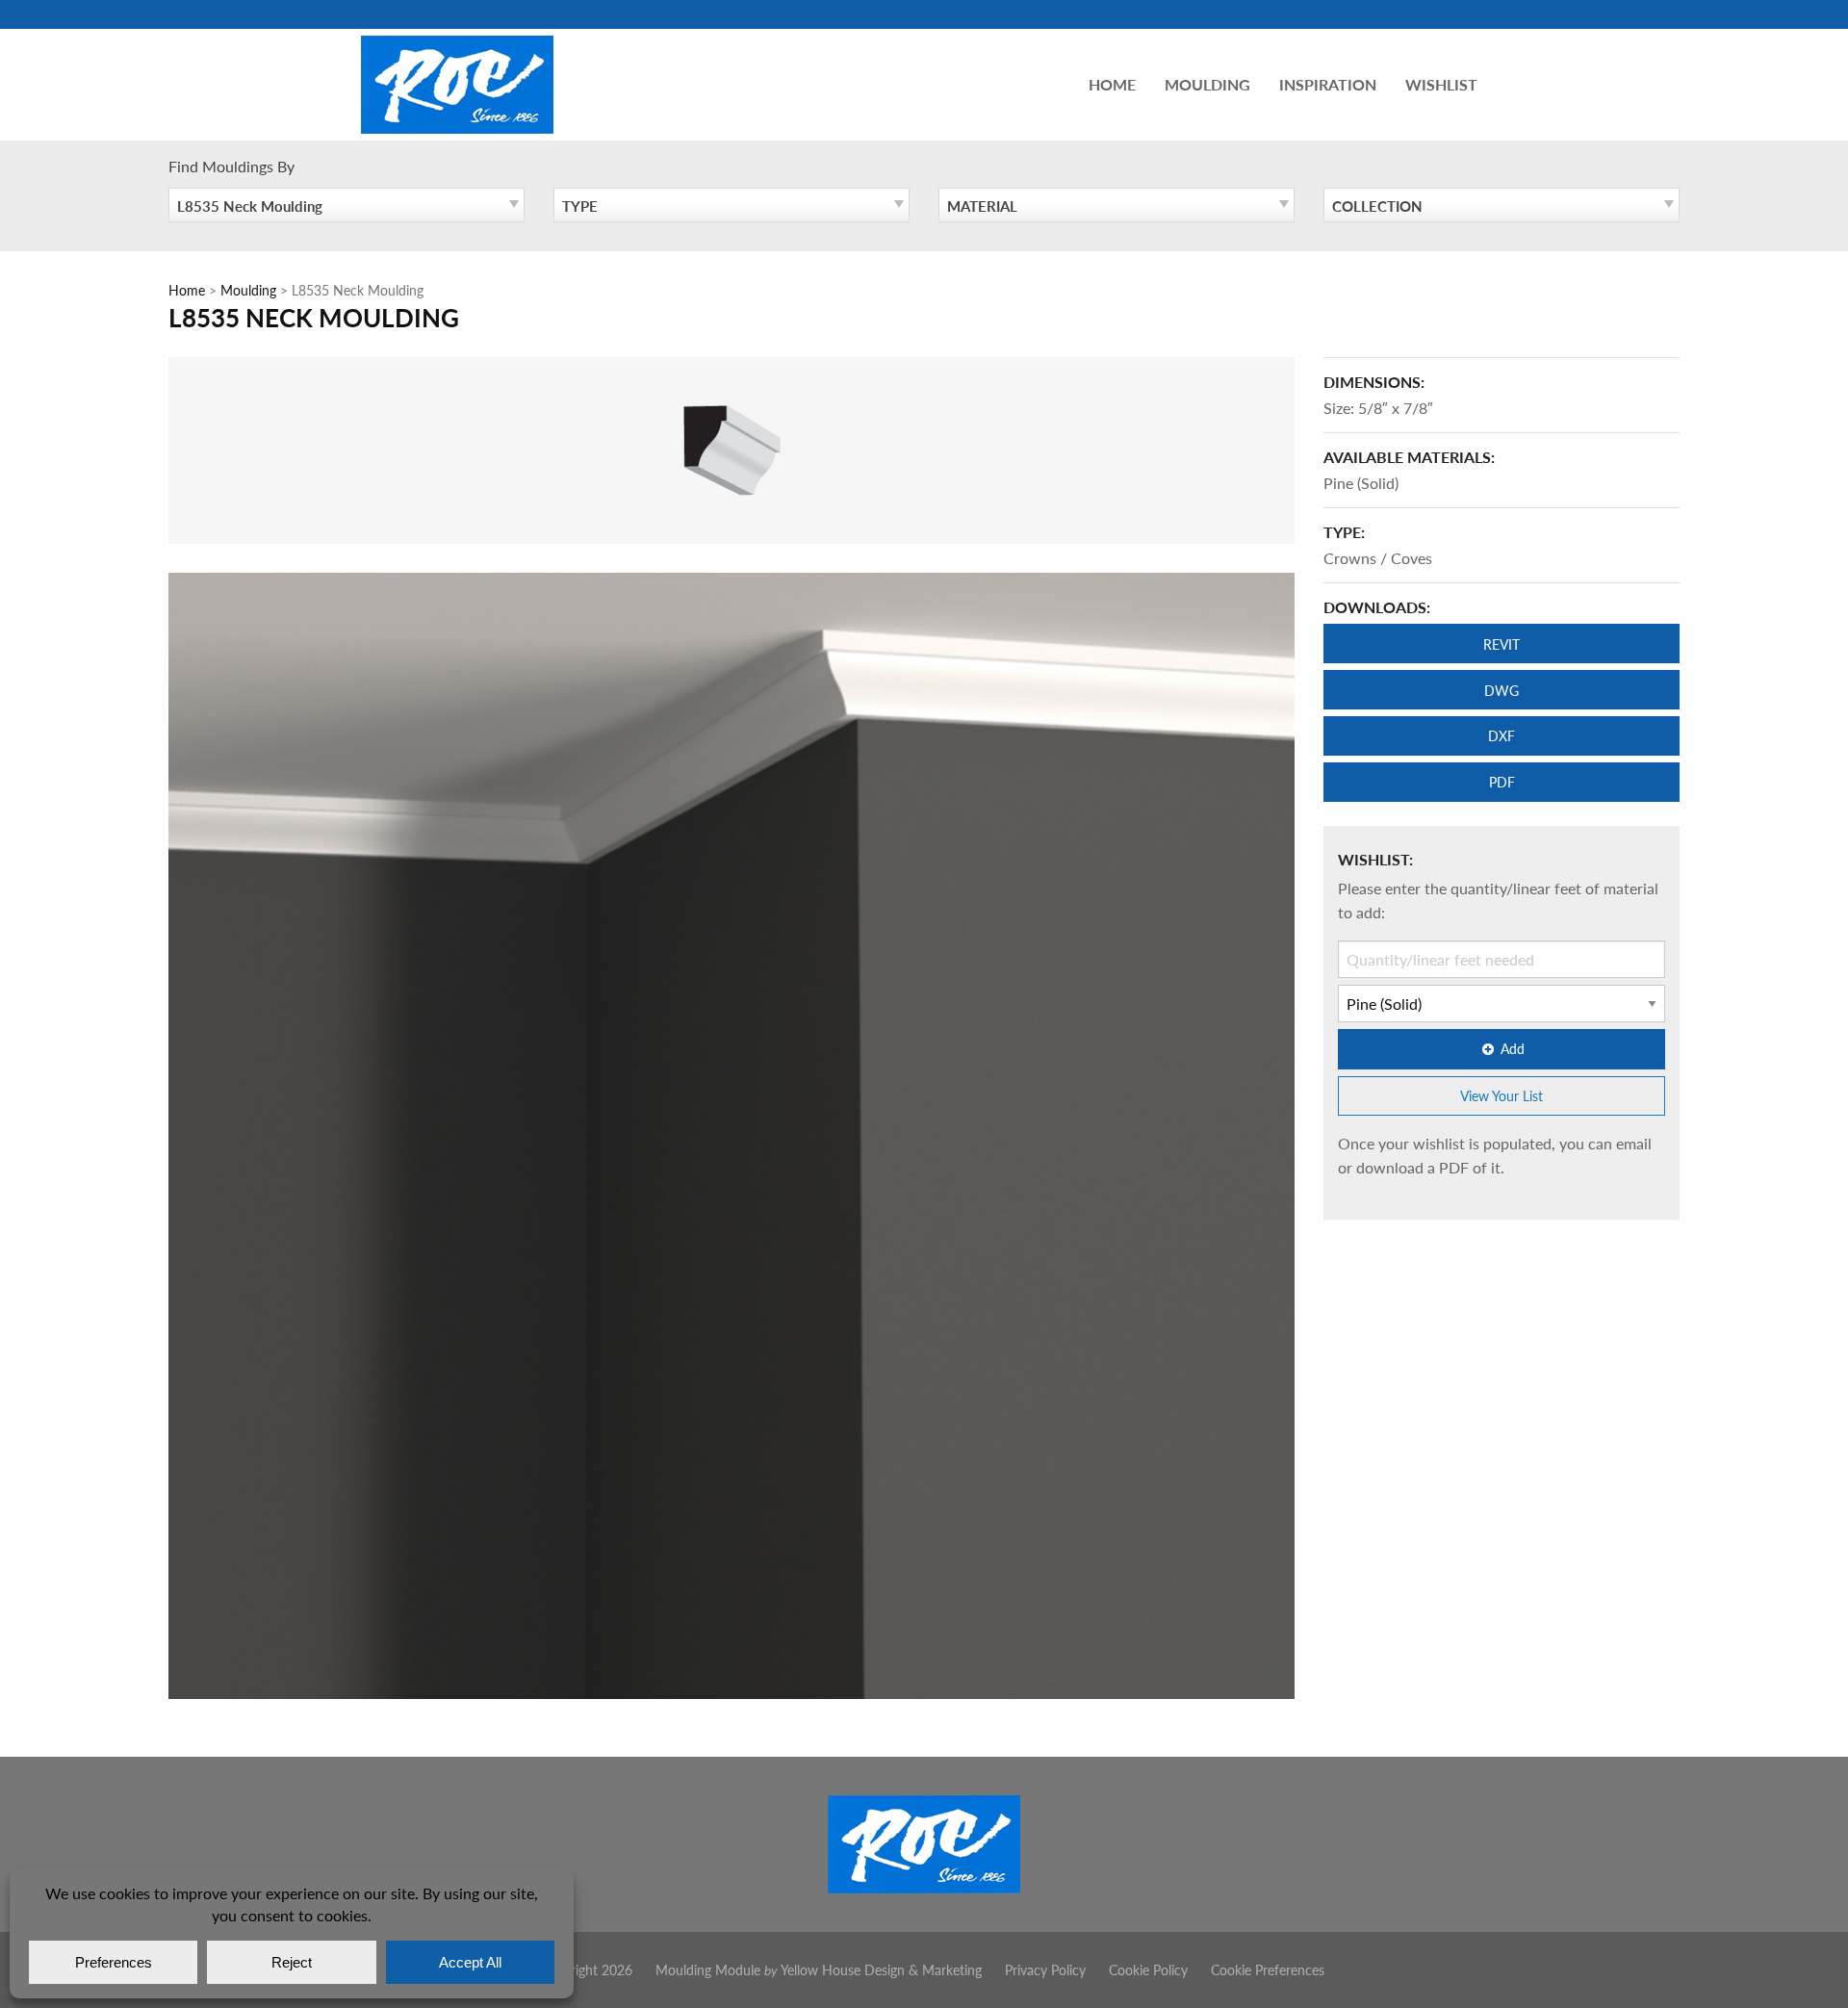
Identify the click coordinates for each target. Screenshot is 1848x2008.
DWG (1501, 690)
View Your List (1501, 1095)
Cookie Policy (1148, 1969)
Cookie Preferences (1268, 1969)
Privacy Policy (1045, 1969)
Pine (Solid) (1361, 483)
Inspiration (1328, 84)
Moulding (1207, 84)
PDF (1502, 782)
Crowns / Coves (1378, 558)
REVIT (1501, 644)
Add (1513, 1048)
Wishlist (1441, 84)
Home (1112, 84)
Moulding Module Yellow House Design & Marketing (819, 1969)
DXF (1501, 735)
